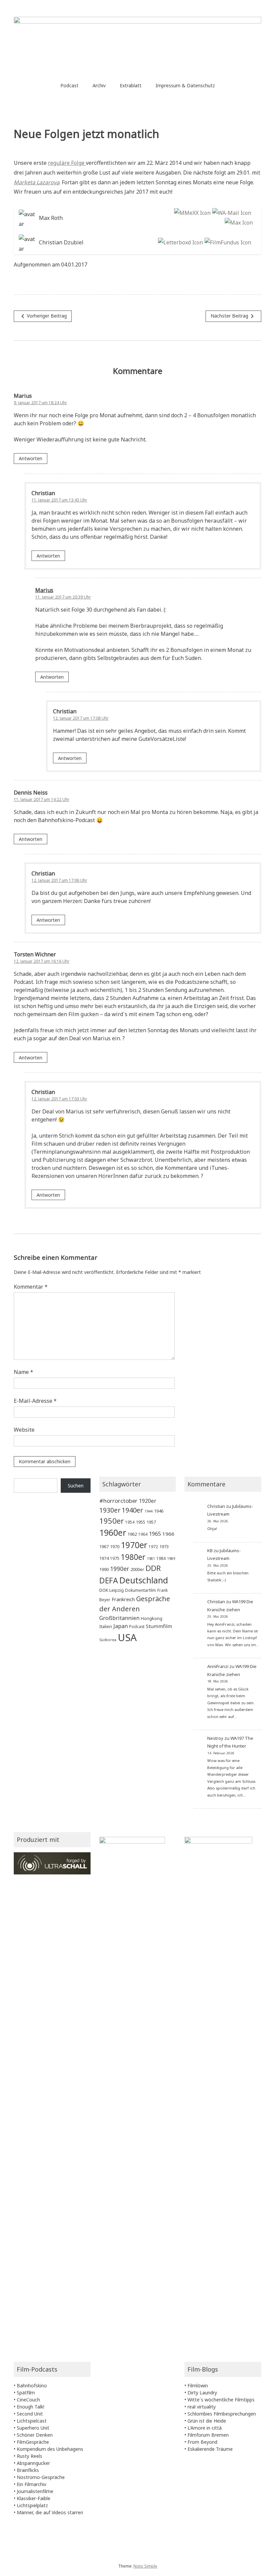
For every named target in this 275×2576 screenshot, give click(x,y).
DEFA (109, 1580)
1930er (110, 1510)
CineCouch (28, 2400)
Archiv (99, 85)
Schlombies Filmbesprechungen (222, 2414)
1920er (148, 1501)
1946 (159, 1511)
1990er (120, 1569)
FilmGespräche (33, 2442)
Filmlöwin (198, 2386)
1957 (151, 1522)
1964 (143, 1534)
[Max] (238, 223)
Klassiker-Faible (34, 2498)
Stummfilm (159, 1626)
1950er (112, 1521)
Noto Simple (145, 2566)
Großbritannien (119, 1618)
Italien (106, 1626)
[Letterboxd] (180, 243)
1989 (171, 1559)
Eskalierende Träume (210, 2449)
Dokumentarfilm (141, 1590)
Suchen (76, 1486)
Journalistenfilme (35, 2491)
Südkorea (108, 1640)
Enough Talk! (31, 2407)
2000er (137, 1569)
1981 (151, 1559)
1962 (132, 1534)
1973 (164, 1546)
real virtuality (202, 2407)
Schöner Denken (35, 2435)
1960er (113, 1532)
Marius (44, 590)
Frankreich (123, 1599)
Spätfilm (26, 2393)
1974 (104, 1558)
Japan (121, 1626)
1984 (161, 1558)
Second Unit (30, 2414)
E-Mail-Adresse (35, 1401)
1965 (155, 1534)
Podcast (69, 85)
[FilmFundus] (227, 243)
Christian (216, 1506)
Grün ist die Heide (207, 2421)
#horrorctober (118, 1501)
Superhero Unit (33, 2428)
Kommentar (31, 1287)
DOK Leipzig (112, 1590)
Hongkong (152, 1618)
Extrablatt (131, 85)
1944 (149, 1511)
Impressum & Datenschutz (185, 85)
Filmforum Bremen (208, 2435)
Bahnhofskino (32, 2386)
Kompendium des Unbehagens (50, 2449)
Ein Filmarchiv (32, 2484)
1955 (141, 1522)
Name (23, 1372)
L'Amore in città (205, 2428)
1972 (153, 1546)
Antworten (31, 458)
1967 (104, 1546)
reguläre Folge (67, 163)
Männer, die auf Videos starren (50, 2512)
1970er (134, 1545)
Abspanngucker (33, 2463)
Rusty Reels (30, 2456)
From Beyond (202, 2442)
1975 (115, 1558)
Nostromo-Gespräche (41, 2477)
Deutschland (144, 1580)
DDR (153, 1568)
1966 (168, 1534)
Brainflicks (28, 2470)
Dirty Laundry (202, 2393)
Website (24, 1430)
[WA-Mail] (231, 213)
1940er (132, 1510)
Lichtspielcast (32, 2421)
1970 (115, 1546)
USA (127, 1637)
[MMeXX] (191, 213)
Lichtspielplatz (32, 2505)
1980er (133, 1557)
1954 (130, 1522)
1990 (104, 1569)
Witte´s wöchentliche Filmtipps (221, 2400)
